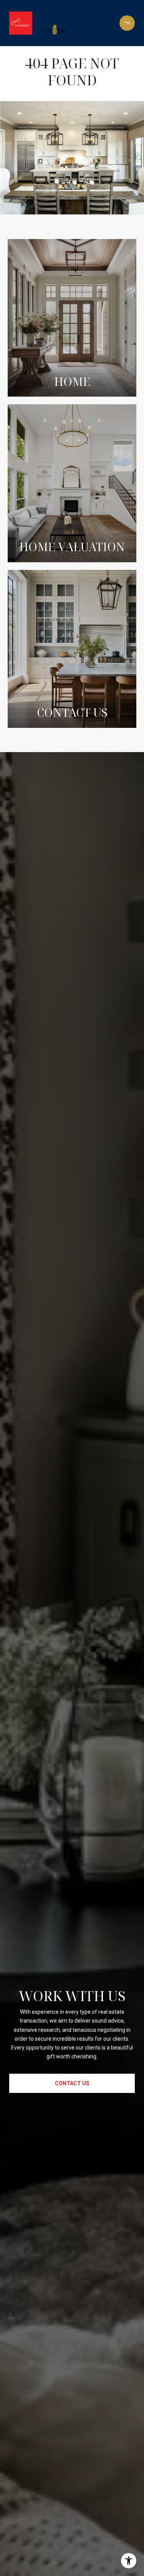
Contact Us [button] (72, 2083)
